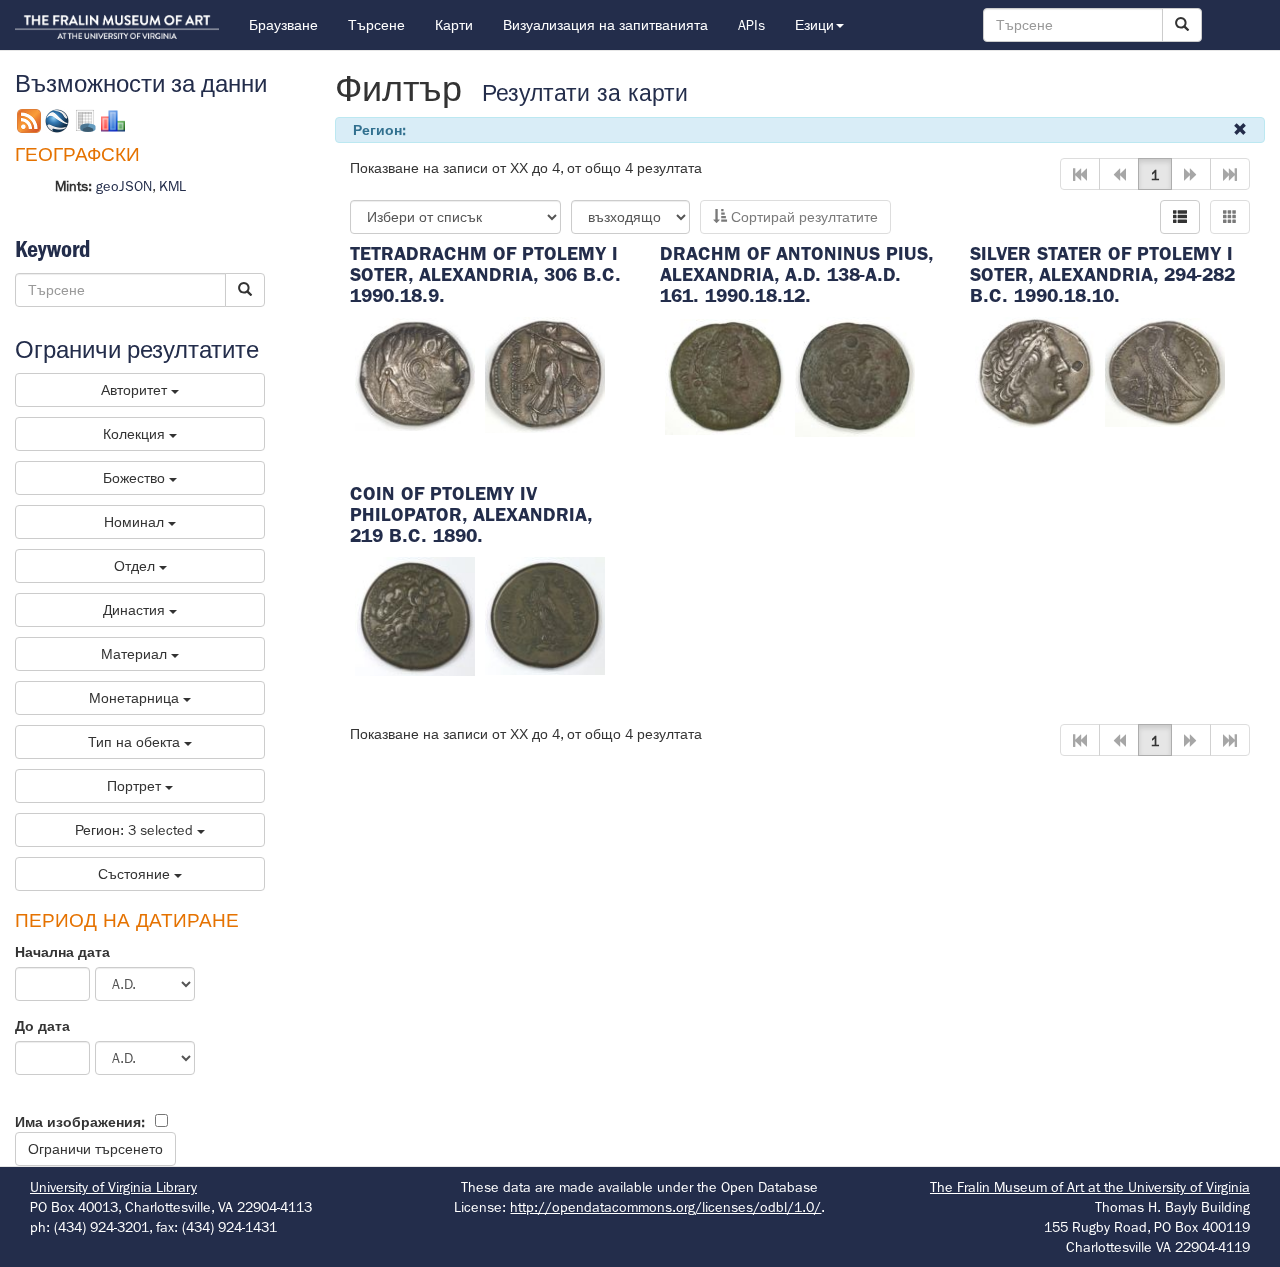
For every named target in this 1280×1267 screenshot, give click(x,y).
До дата (42, 1026)
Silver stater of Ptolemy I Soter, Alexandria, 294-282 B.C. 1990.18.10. (1102, 274)
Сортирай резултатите (802, 217)
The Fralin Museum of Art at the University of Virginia (1090, 1187)
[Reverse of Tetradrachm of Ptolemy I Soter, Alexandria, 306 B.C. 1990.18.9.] (545, 373)
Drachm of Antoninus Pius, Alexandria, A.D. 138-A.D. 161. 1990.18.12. (796, 274)
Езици (814, 25)
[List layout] (1180, 217)
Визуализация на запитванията (605, 25)
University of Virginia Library (113, 1187)
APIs (751, 25)
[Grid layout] (1230, 217)
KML (172, 186)
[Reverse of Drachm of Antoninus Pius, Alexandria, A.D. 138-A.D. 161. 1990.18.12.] (855, 375)
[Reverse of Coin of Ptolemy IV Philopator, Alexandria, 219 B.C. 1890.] (545, 615)
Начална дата (62, 952)
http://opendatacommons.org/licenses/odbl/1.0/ (665, 1207)
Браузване (283, 25)
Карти (454, 25)
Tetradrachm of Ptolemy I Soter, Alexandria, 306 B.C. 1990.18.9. (485, 274)
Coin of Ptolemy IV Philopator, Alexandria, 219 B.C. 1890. (471, 514)
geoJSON (124, 186)
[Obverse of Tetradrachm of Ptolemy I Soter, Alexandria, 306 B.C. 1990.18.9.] (415, 373)
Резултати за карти (585, 93)
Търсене (376, 25)
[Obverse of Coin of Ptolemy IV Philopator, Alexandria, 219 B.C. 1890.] (415, 615)
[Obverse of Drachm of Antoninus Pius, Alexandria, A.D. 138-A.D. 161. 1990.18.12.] (725, 375)
